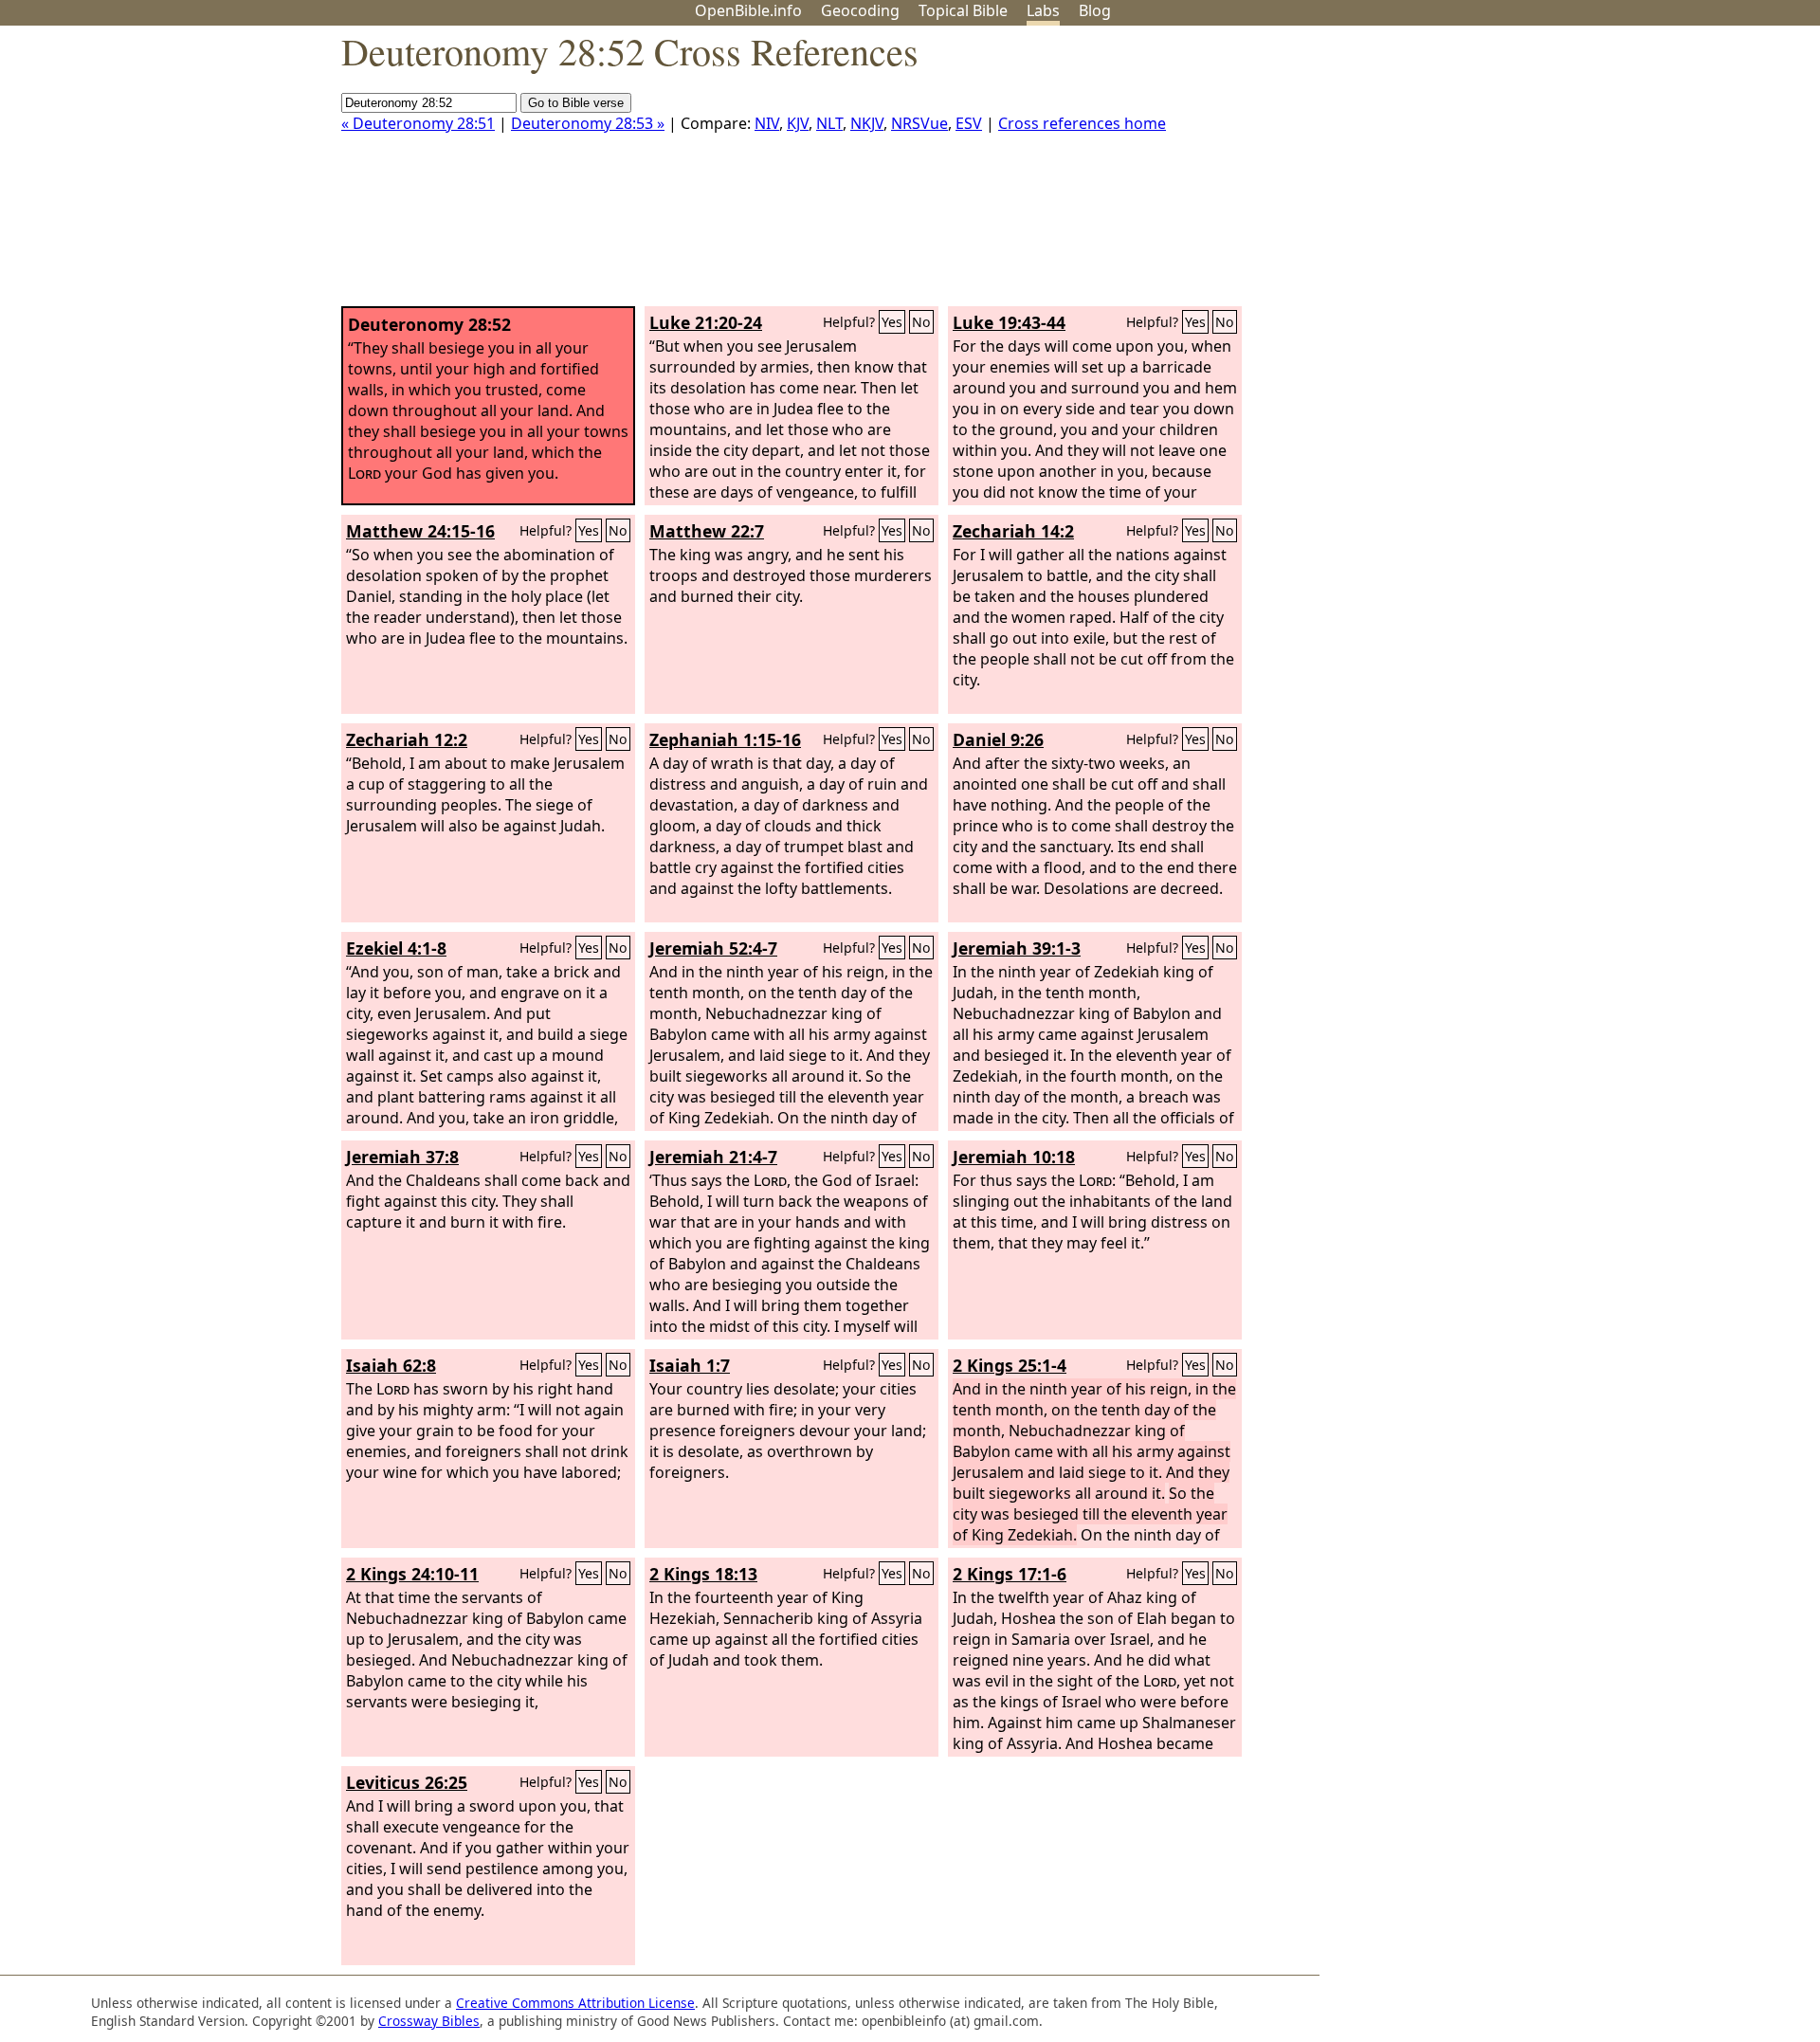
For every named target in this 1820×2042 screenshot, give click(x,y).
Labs (1043, 10)
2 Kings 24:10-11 (412, 1574)
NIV (767, 123)
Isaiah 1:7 (690, 1365)
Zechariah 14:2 (1013, 531)
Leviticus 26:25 (407, 1782)
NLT (829, 123)
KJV (798, 123)
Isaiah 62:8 (391, 1365)
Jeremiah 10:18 (1014, 1157)
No (921, 322)
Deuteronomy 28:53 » (588, 123)
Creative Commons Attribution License (575, 2003)
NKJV (867, 123)
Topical (963, 10)
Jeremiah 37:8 (402, 1157)
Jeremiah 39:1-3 (1017, 948)
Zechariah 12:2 (407, 739)
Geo (860, 10)
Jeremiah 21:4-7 (713, 1157)
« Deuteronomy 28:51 (418, 123)
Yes (892, 322)
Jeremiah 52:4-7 (713, 948)
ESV (969, 123)
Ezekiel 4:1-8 (396, 948)
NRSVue (919, 123)
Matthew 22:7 (707, 531)
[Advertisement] (1629, 173)
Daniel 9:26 (998, 739)
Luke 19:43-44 (1009, 322)
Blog (1095, 10)
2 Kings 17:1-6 (1010, 1574)
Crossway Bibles (429, 2021)
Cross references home (1082, 123)
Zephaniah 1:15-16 (725, 739)
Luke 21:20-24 (706, 322)
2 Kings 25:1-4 (1010, 1365)
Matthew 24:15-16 (420, 531)
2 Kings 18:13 (703, 1574)
